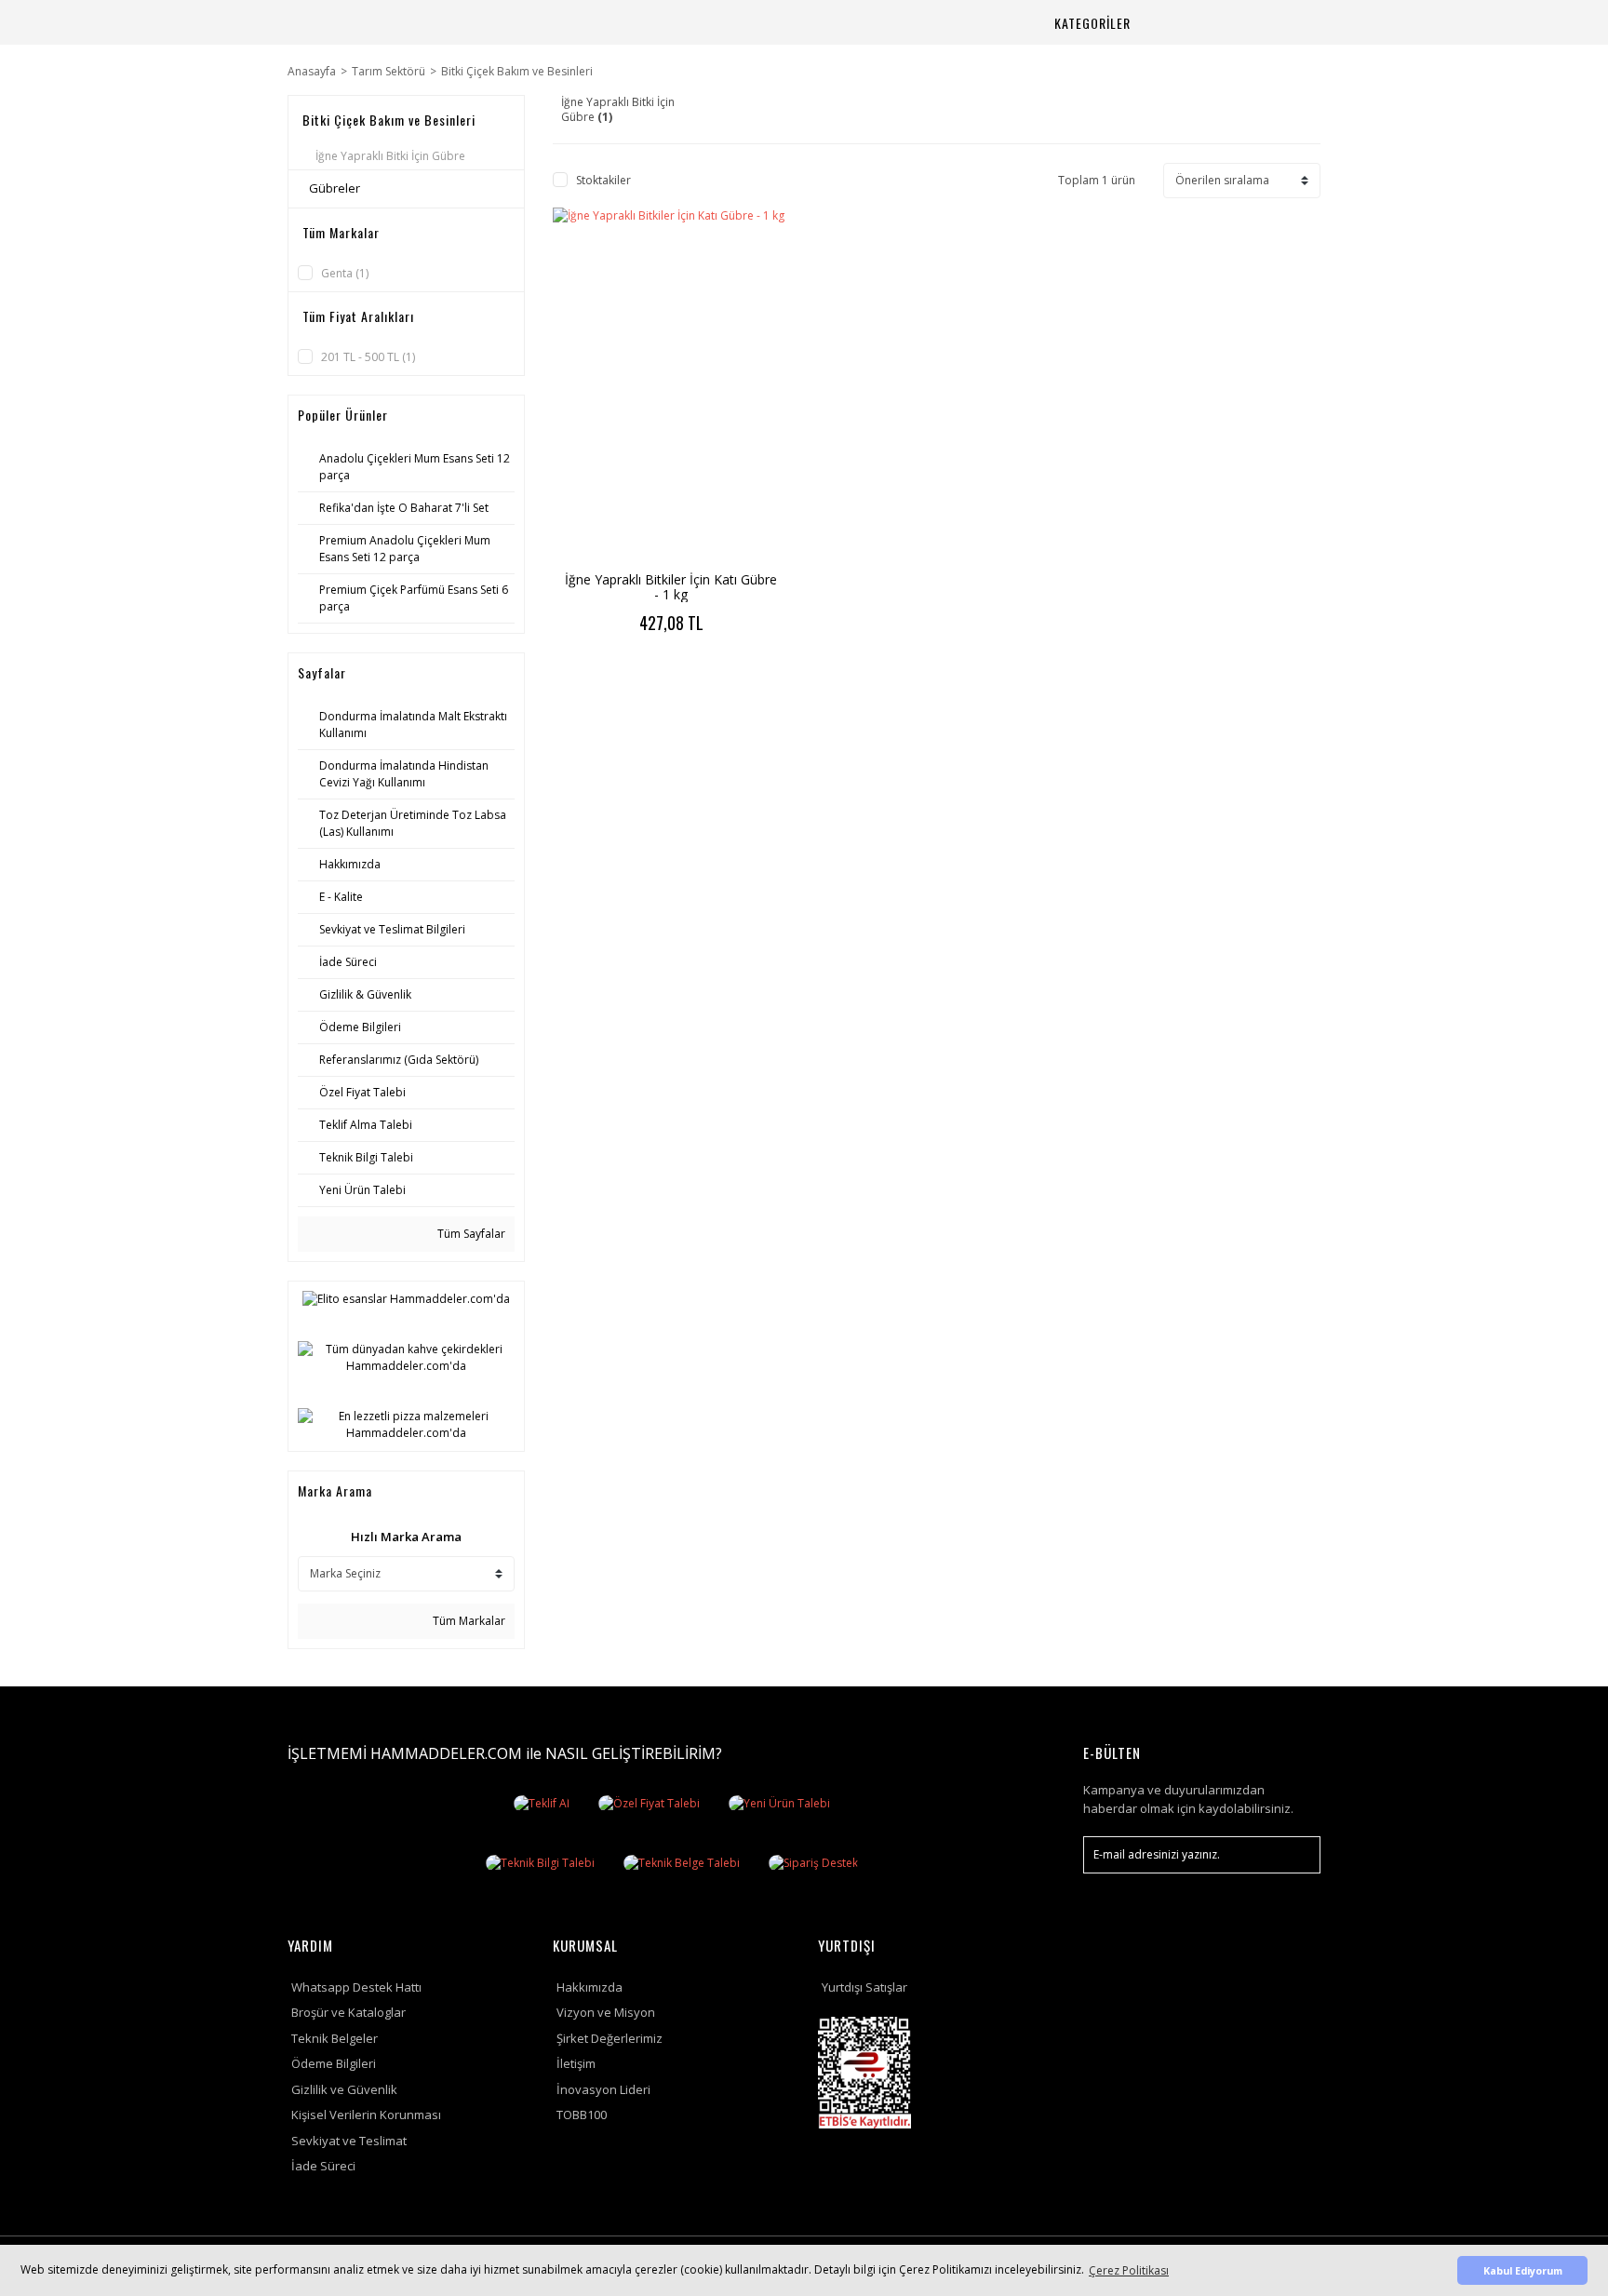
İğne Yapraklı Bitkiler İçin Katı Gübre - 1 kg (671, 587)
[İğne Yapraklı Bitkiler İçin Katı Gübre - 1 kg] (671, 385)
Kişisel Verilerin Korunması (366, 2115)
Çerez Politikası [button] (1129, 2270)
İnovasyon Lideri (603, 2089)
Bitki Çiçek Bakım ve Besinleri (517, 71)
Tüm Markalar (468, 1621)
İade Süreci (323, 2166)
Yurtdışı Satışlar (864, 1987)
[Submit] (1297, 1855)
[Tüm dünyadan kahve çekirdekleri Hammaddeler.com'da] (406, 1357)
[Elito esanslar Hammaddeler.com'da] (406, 1299)
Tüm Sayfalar (470, 1234)
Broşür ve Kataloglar (348, 2012)
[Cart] (1283, 23)
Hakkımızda (590, 1987)
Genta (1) (345, 273)
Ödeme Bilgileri (334, 2063)
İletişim (576, 2063)
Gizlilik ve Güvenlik (344, 2089)
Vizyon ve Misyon (606, 2012)
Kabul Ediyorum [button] (1523, 2270)
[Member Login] (1239, 23)
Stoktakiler (603, 180)
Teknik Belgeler (335, 2038)
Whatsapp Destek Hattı (356, 1987)
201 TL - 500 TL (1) (368, 357)
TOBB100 (582, 2115)
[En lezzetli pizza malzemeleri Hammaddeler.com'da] (406, 1424)
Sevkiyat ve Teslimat (349, 2141)
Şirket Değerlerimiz (610, 2038)
